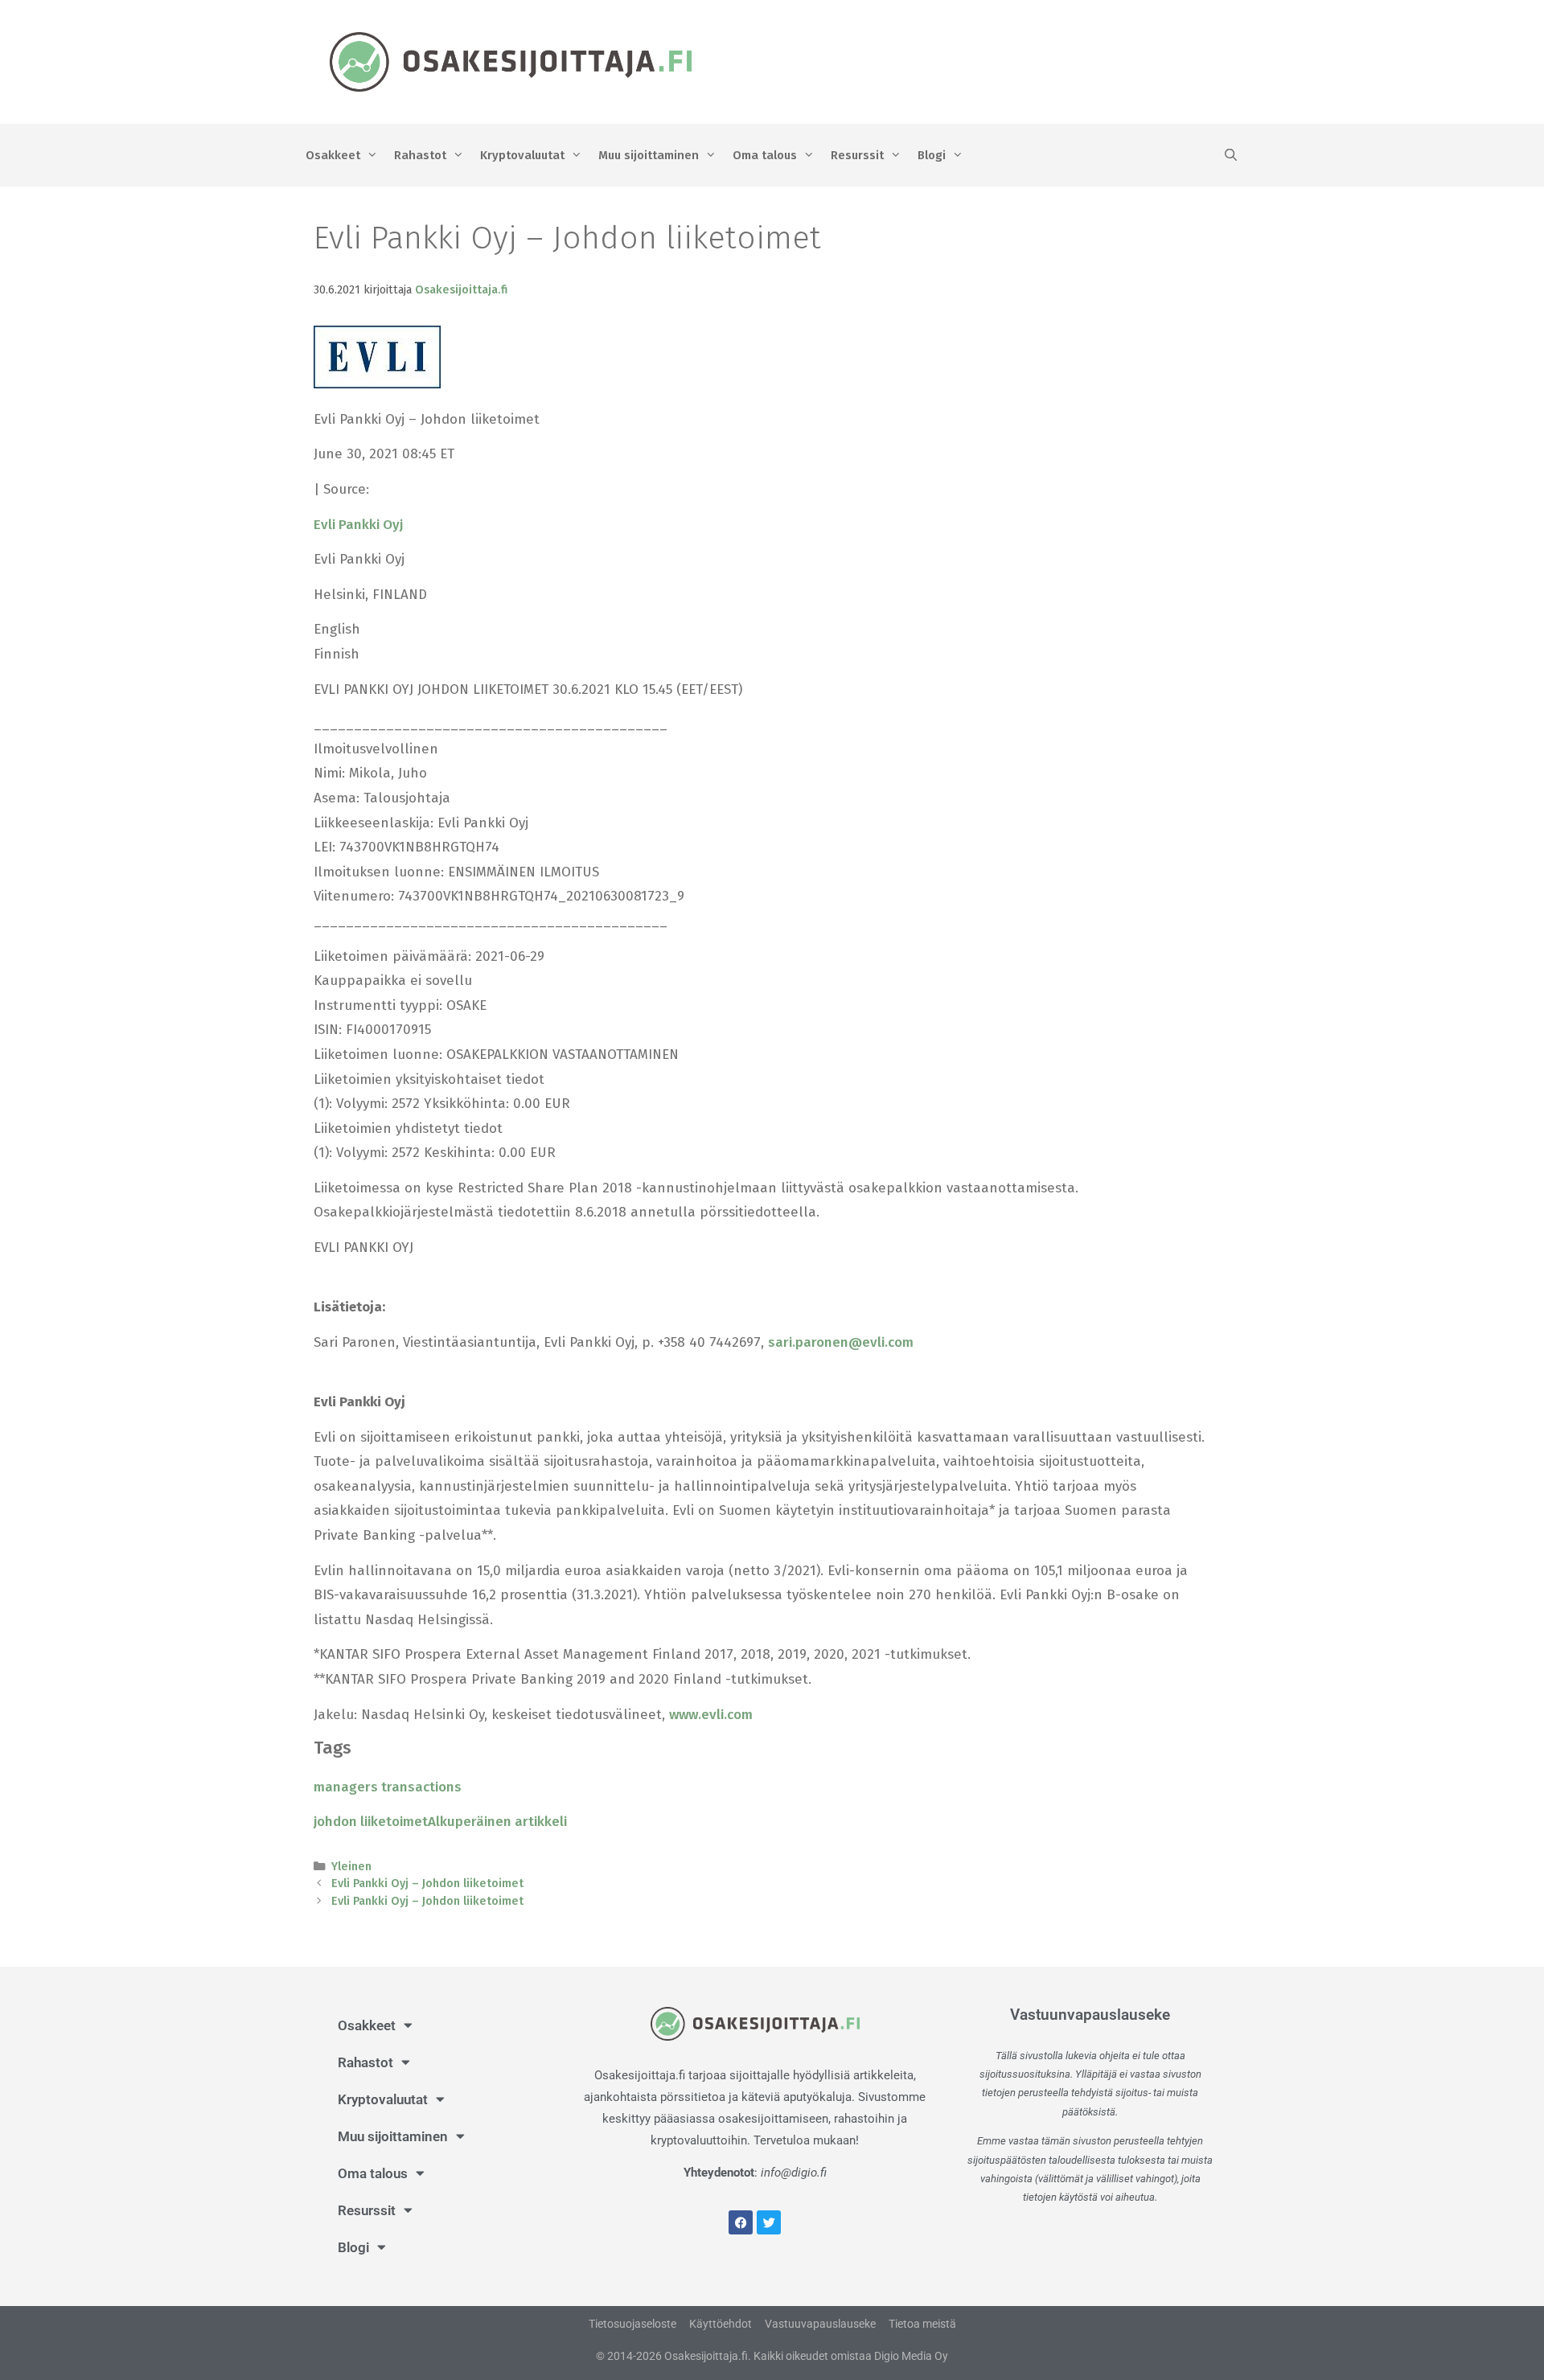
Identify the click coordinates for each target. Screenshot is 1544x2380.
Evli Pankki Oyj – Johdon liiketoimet (427, 1883)
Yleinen (351, 1866)
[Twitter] (769, 2222)
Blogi (932, 155)
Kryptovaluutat (522, 155)
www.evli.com (711, 1715)
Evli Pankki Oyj (358, 525)
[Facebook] (741, 2222)
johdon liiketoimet (371, 1822)
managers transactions (388, 1787)
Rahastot (420, 155)
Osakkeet (333, 155)
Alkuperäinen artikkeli (497, 1822)
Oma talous (765, 155)
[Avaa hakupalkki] (1231, 155)
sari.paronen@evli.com (841, 1342)
